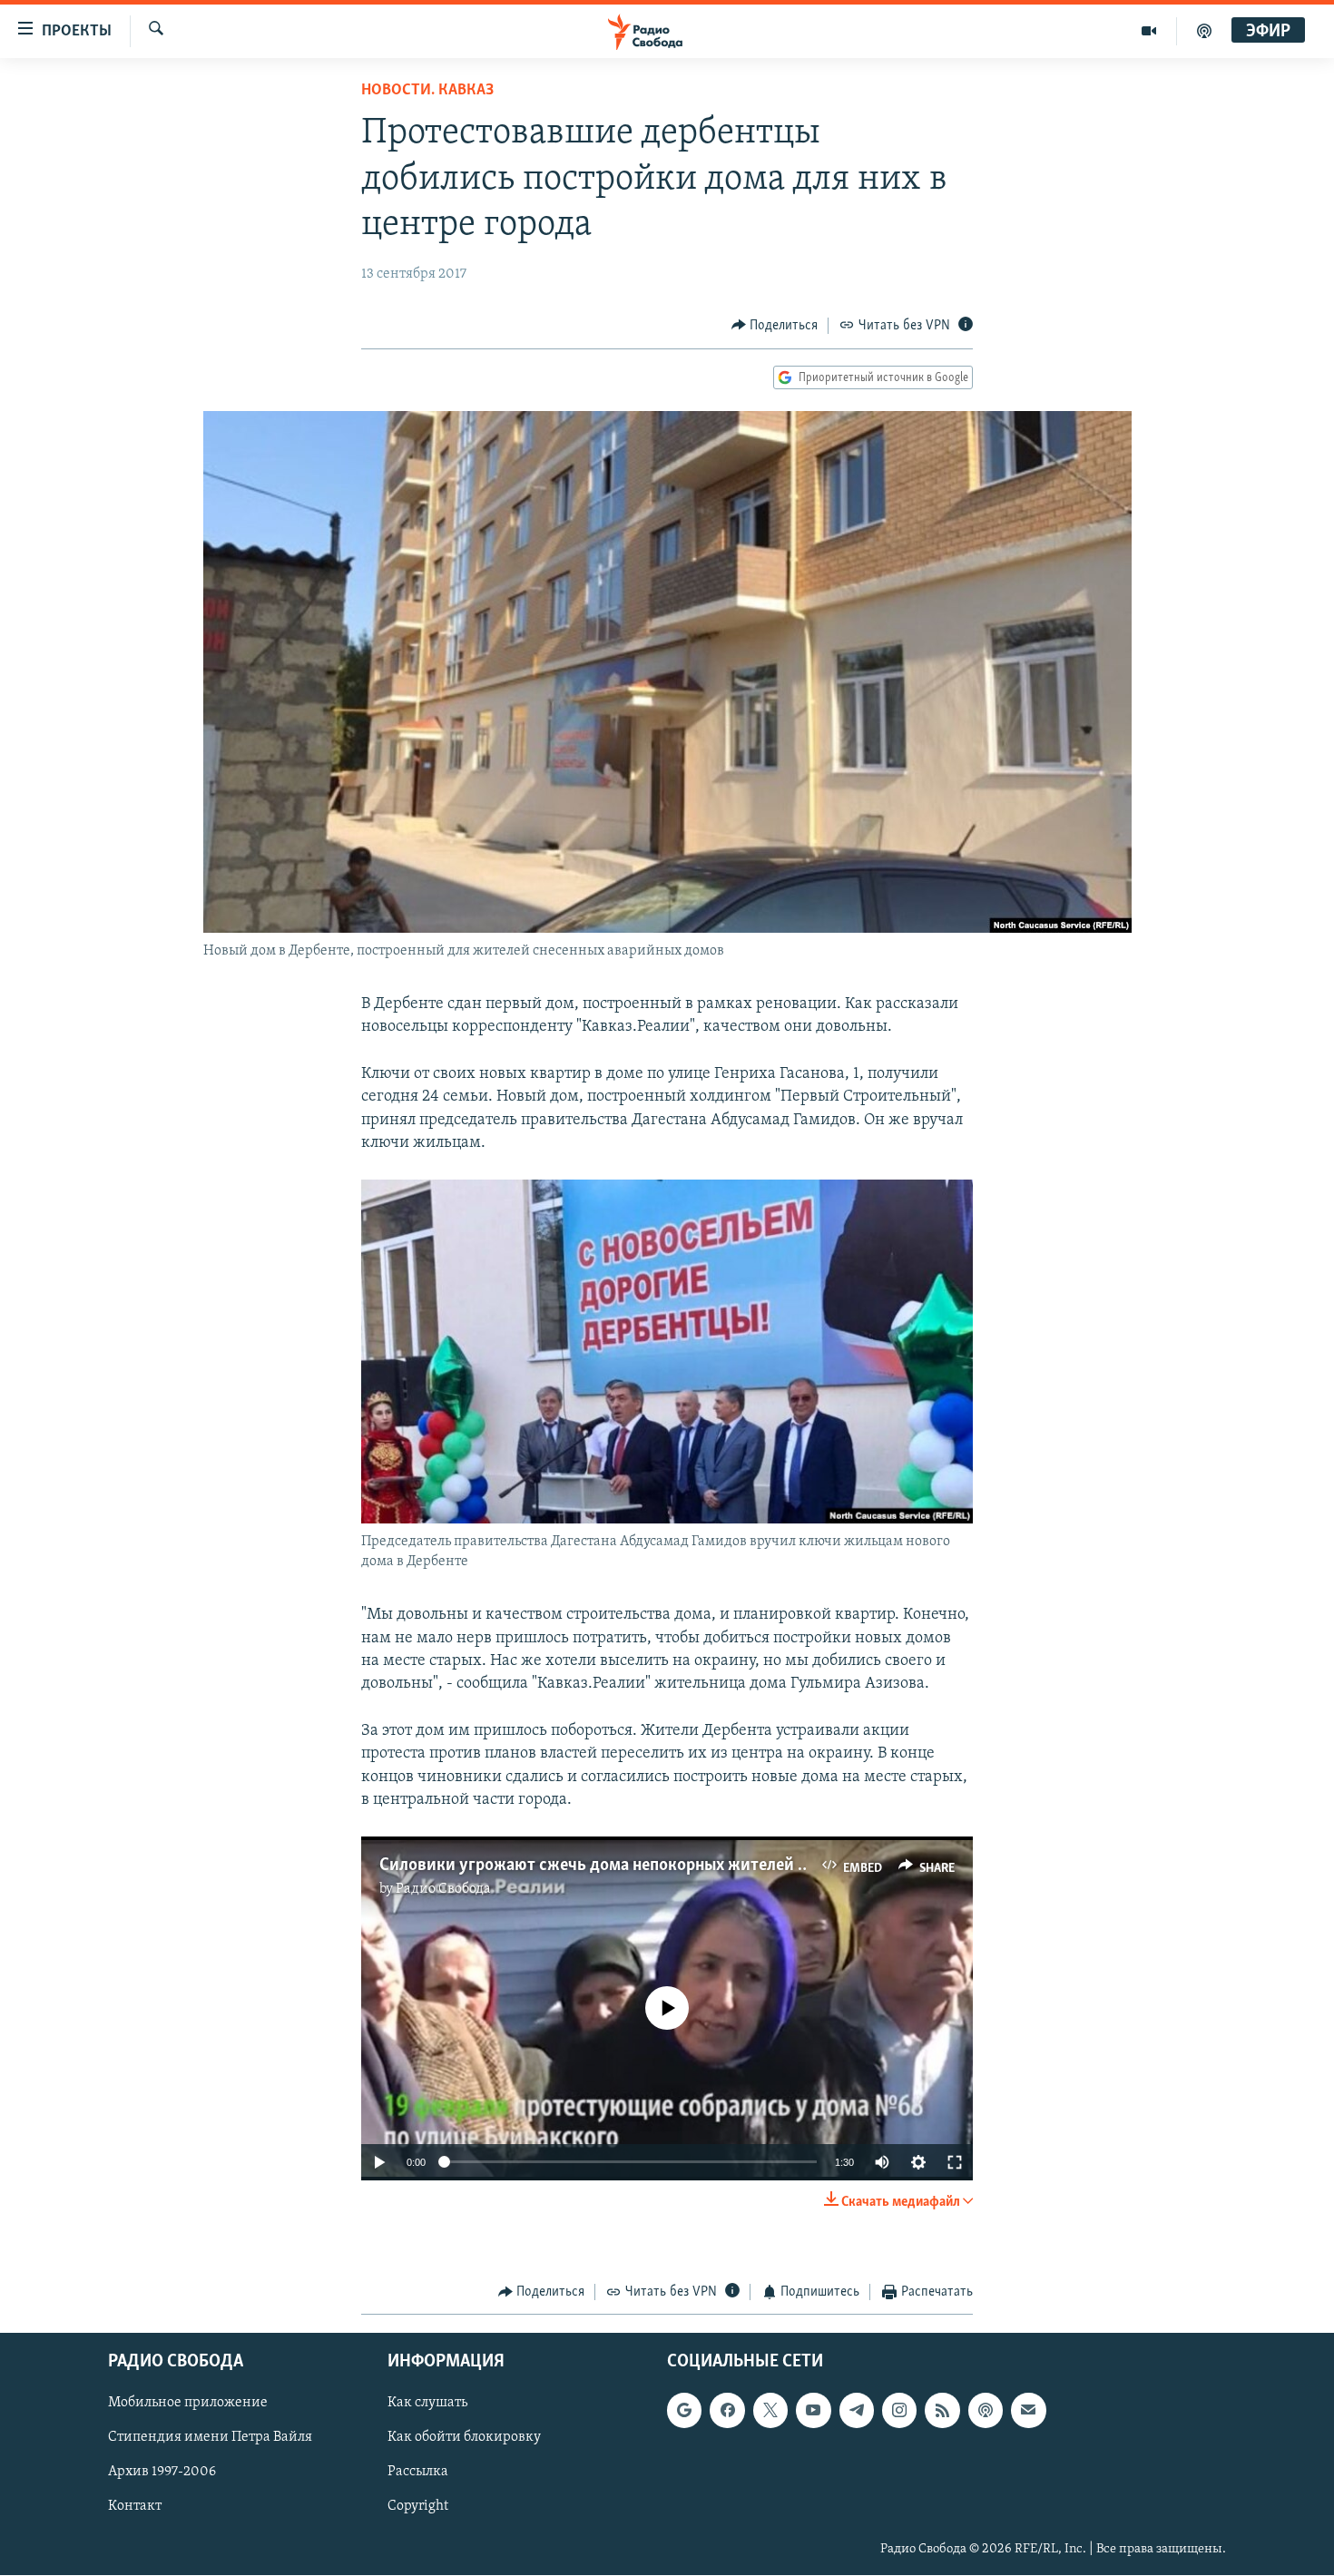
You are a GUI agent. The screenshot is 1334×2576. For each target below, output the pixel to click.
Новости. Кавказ (427, 91)
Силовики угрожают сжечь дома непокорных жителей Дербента (624, 1866)
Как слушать (427, 2404)
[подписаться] (1028, 2411)
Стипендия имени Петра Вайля (210, 2438)
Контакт (135, 2507)
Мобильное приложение (188, 2404)
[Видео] (1149, 31)
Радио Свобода (443, 1889)
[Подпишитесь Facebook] (727, 2411)
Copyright (418, 2507)
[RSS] (942, 2411)
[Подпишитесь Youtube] (813, 2411)
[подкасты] (1204, 31)
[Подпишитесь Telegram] (857, 2411)
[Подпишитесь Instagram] (899, 2411)
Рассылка (418, 2473)
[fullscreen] (955, 2162)
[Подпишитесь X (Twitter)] (770, 2411)
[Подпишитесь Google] (684, 2411)
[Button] (775, 326)
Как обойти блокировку (464, 2438)
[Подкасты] (986, 2411)
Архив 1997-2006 (162, 2473)
